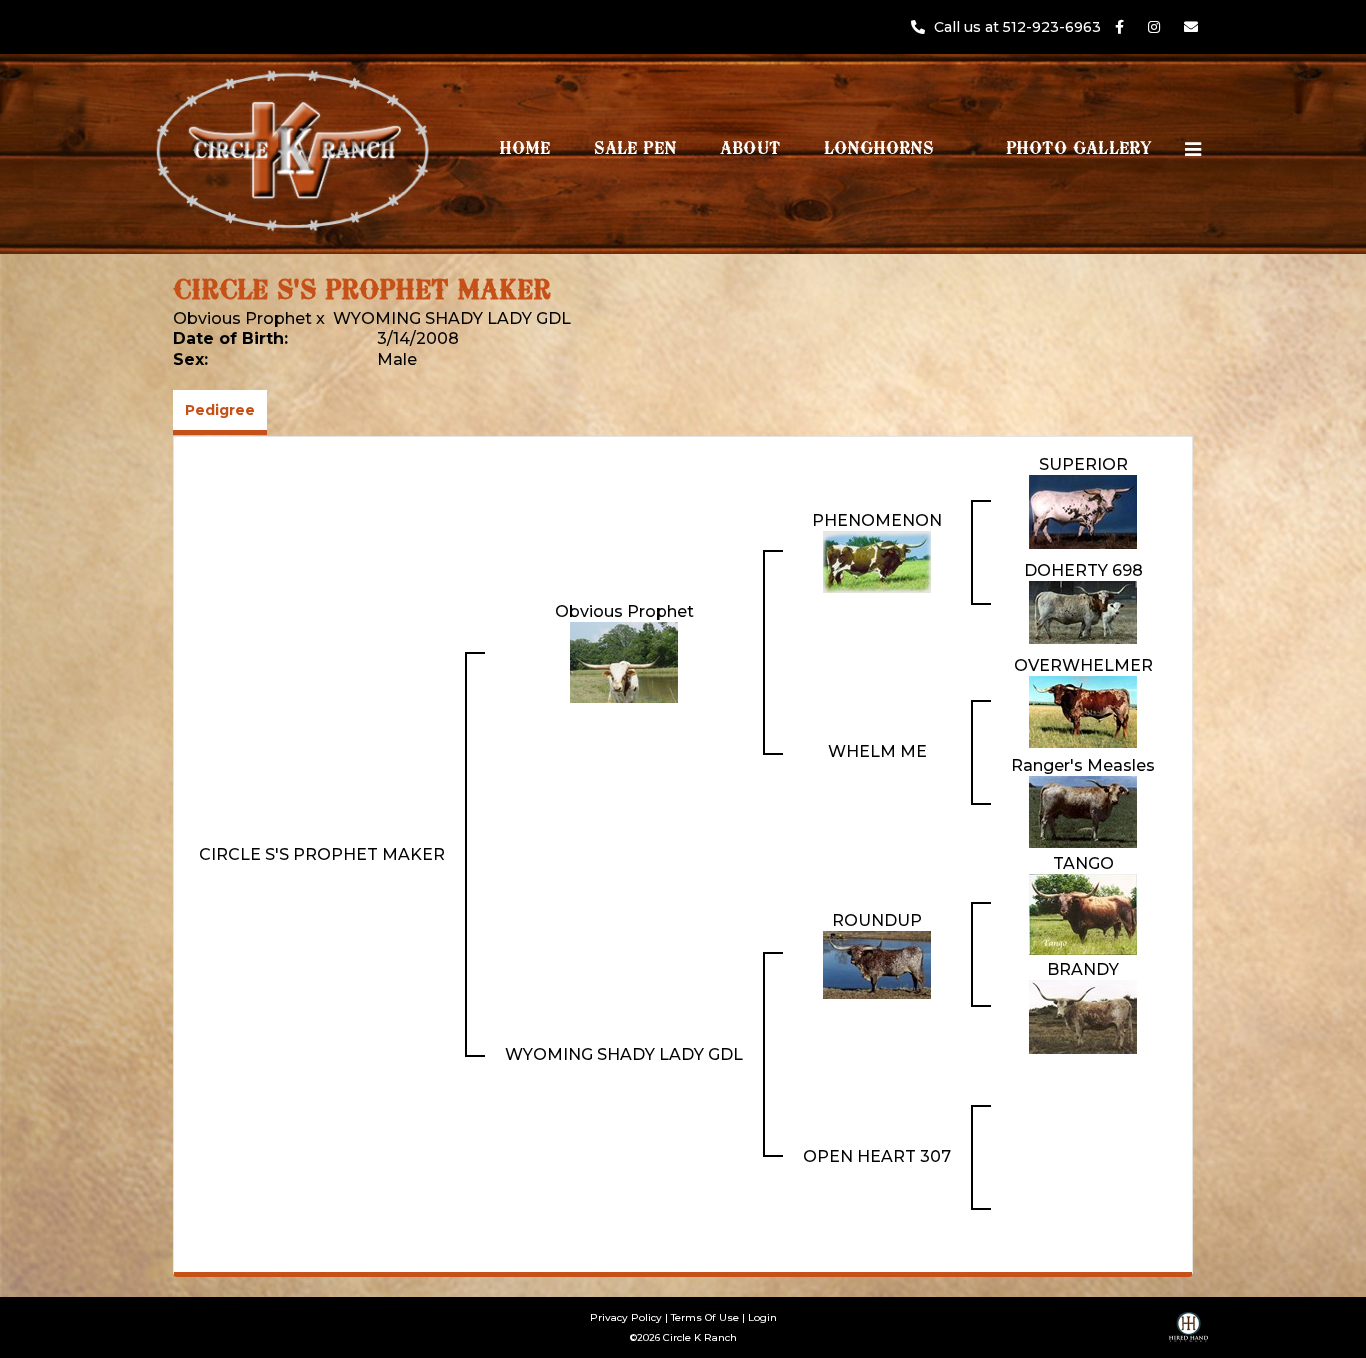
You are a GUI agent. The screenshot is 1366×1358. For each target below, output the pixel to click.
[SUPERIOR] (1083, 510)
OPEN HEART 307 (877, 1156)
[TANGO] (1083, 913)
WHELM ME (877, 751)
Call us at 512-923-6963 (1019, 27)
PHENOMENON (877, 520)
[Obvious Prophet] (624, 660)
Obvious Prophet (242, 318)
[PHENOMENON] (877, 560)
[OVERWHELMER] (1083, 710)
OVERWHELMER (1083, 665)
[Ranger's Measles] (1083, 810)
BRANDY (1083, 969)
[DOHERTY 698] (1083, 610)
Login (762, 1317)
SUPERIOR (1083, 464)
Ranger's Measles (1083, 765)
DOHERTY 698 (1083, 570)
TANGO (1083, 863)
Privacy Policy (626, 1317)
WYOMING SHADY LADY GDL (452, 318)
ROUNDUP (877, 920)
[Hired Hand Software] (1188, 1334)
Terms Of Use (705, 1317)
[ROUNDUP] (877, 963)
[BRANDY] (1083, 1015)
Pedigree (220, 410)
